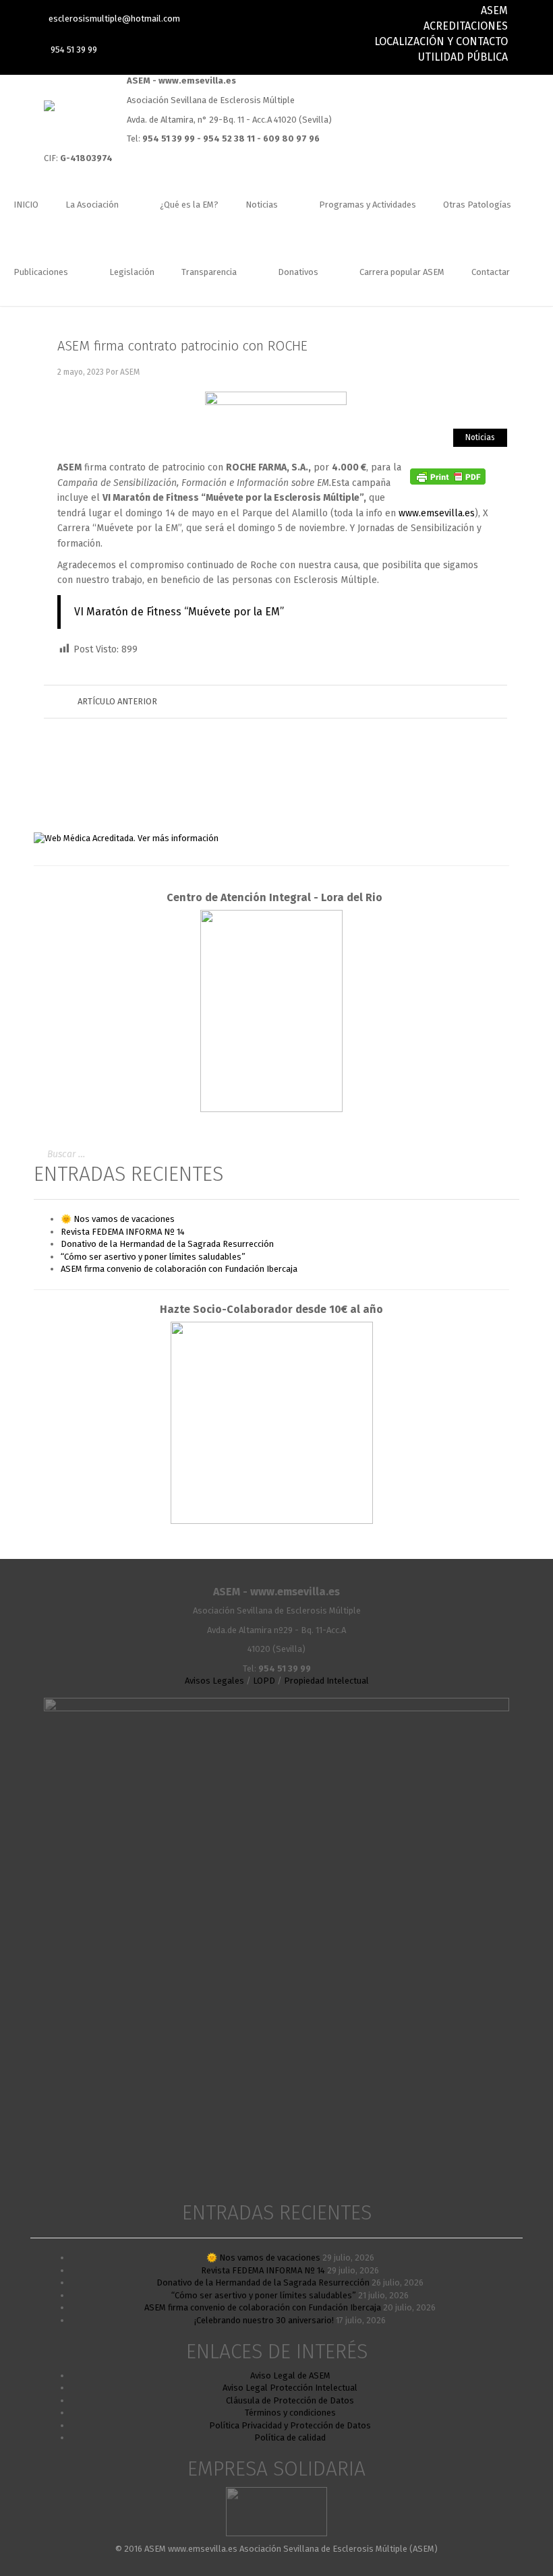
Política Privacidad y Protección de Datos (290, 2425)
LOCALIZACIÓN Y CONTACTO (441, 41)
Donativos (299, 272)
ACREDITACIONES (466, 26)
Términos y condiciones (290, 2413)
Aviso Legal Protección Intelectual (290, 2388)
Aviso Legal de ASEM (290, 2375)
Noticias (263, 205)
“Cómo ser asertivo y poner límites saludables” (153, 1257)
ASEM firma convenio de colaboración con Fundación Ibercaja (179, 1269)
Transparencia (210, 272)
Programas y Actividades (368, 205)
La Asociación (93, 205)
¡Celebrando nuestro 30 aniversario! (264, 2320)
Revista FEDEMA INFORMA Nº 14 (123, 1232)
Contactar (491, 272)
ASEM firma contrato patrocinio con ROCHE (182, 346)
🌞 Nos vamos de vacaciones (118, 1219)
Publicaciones (42, 272)
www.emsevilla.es (437, 513)
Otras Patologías (477, 205)
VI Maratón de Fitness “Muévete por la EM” (179, 612)
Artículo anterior (117, 701)
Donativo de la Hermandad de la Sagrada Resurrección (167, 1244)
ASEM (494, 10)
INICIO (26, 205)
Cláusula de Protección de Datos (290, 2400)
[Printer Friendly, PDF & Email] (448, 476)
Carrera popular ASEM (402, 272)
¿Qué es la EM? (189, 205)
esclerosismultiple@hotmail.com (114, 19)
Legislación (132, 272)
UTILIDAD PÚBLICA (463, 57)
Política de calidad (290, 2437)
